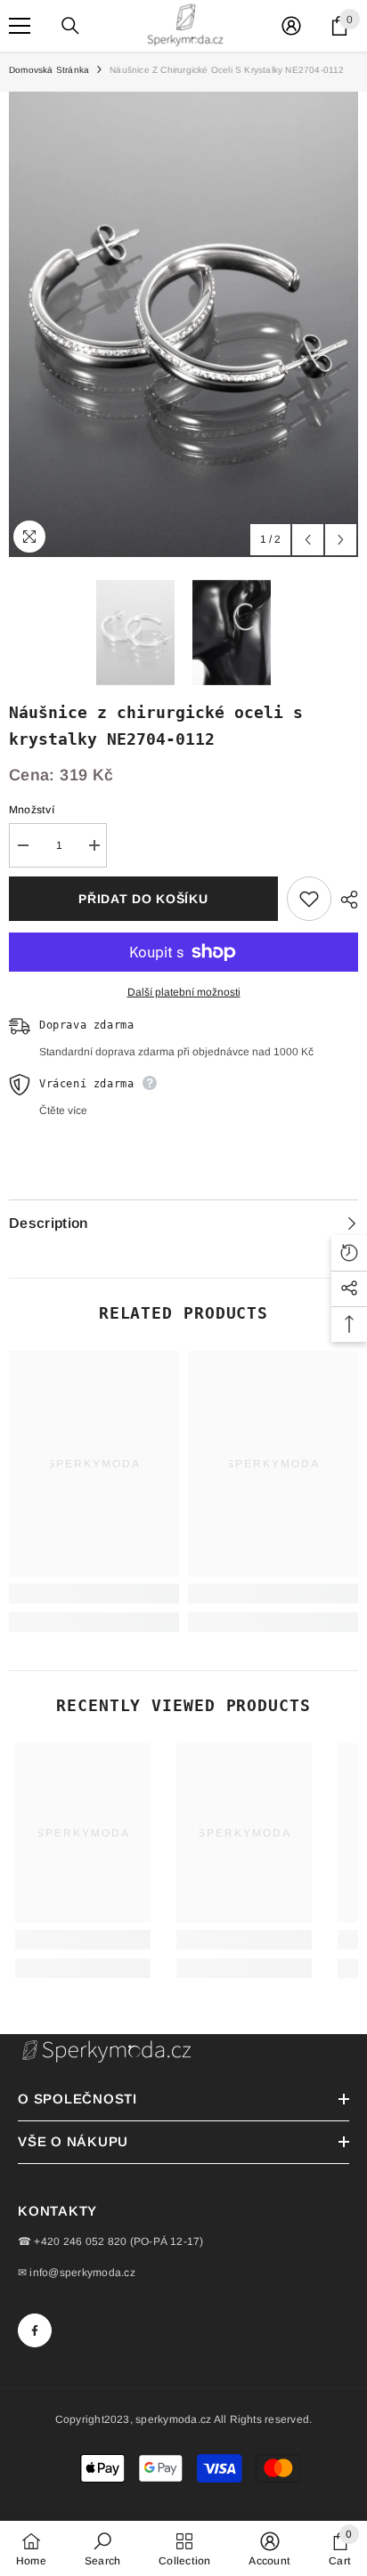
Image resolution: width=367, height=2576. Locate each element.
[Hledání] (70, 26)
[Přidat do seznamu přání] (309, 899)
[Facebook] (35, 2330)
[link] (94, 1594)
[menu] (20, 26)
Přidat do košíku (143, 899)
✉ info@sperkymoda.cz (77, 2273)
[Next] (341, 540)
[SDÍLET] (345, 900)
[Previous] (308, 540)
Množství (32, 810)
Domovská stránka (49, 70)
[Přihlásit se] (291, 26)
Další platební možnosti (184, 992)
